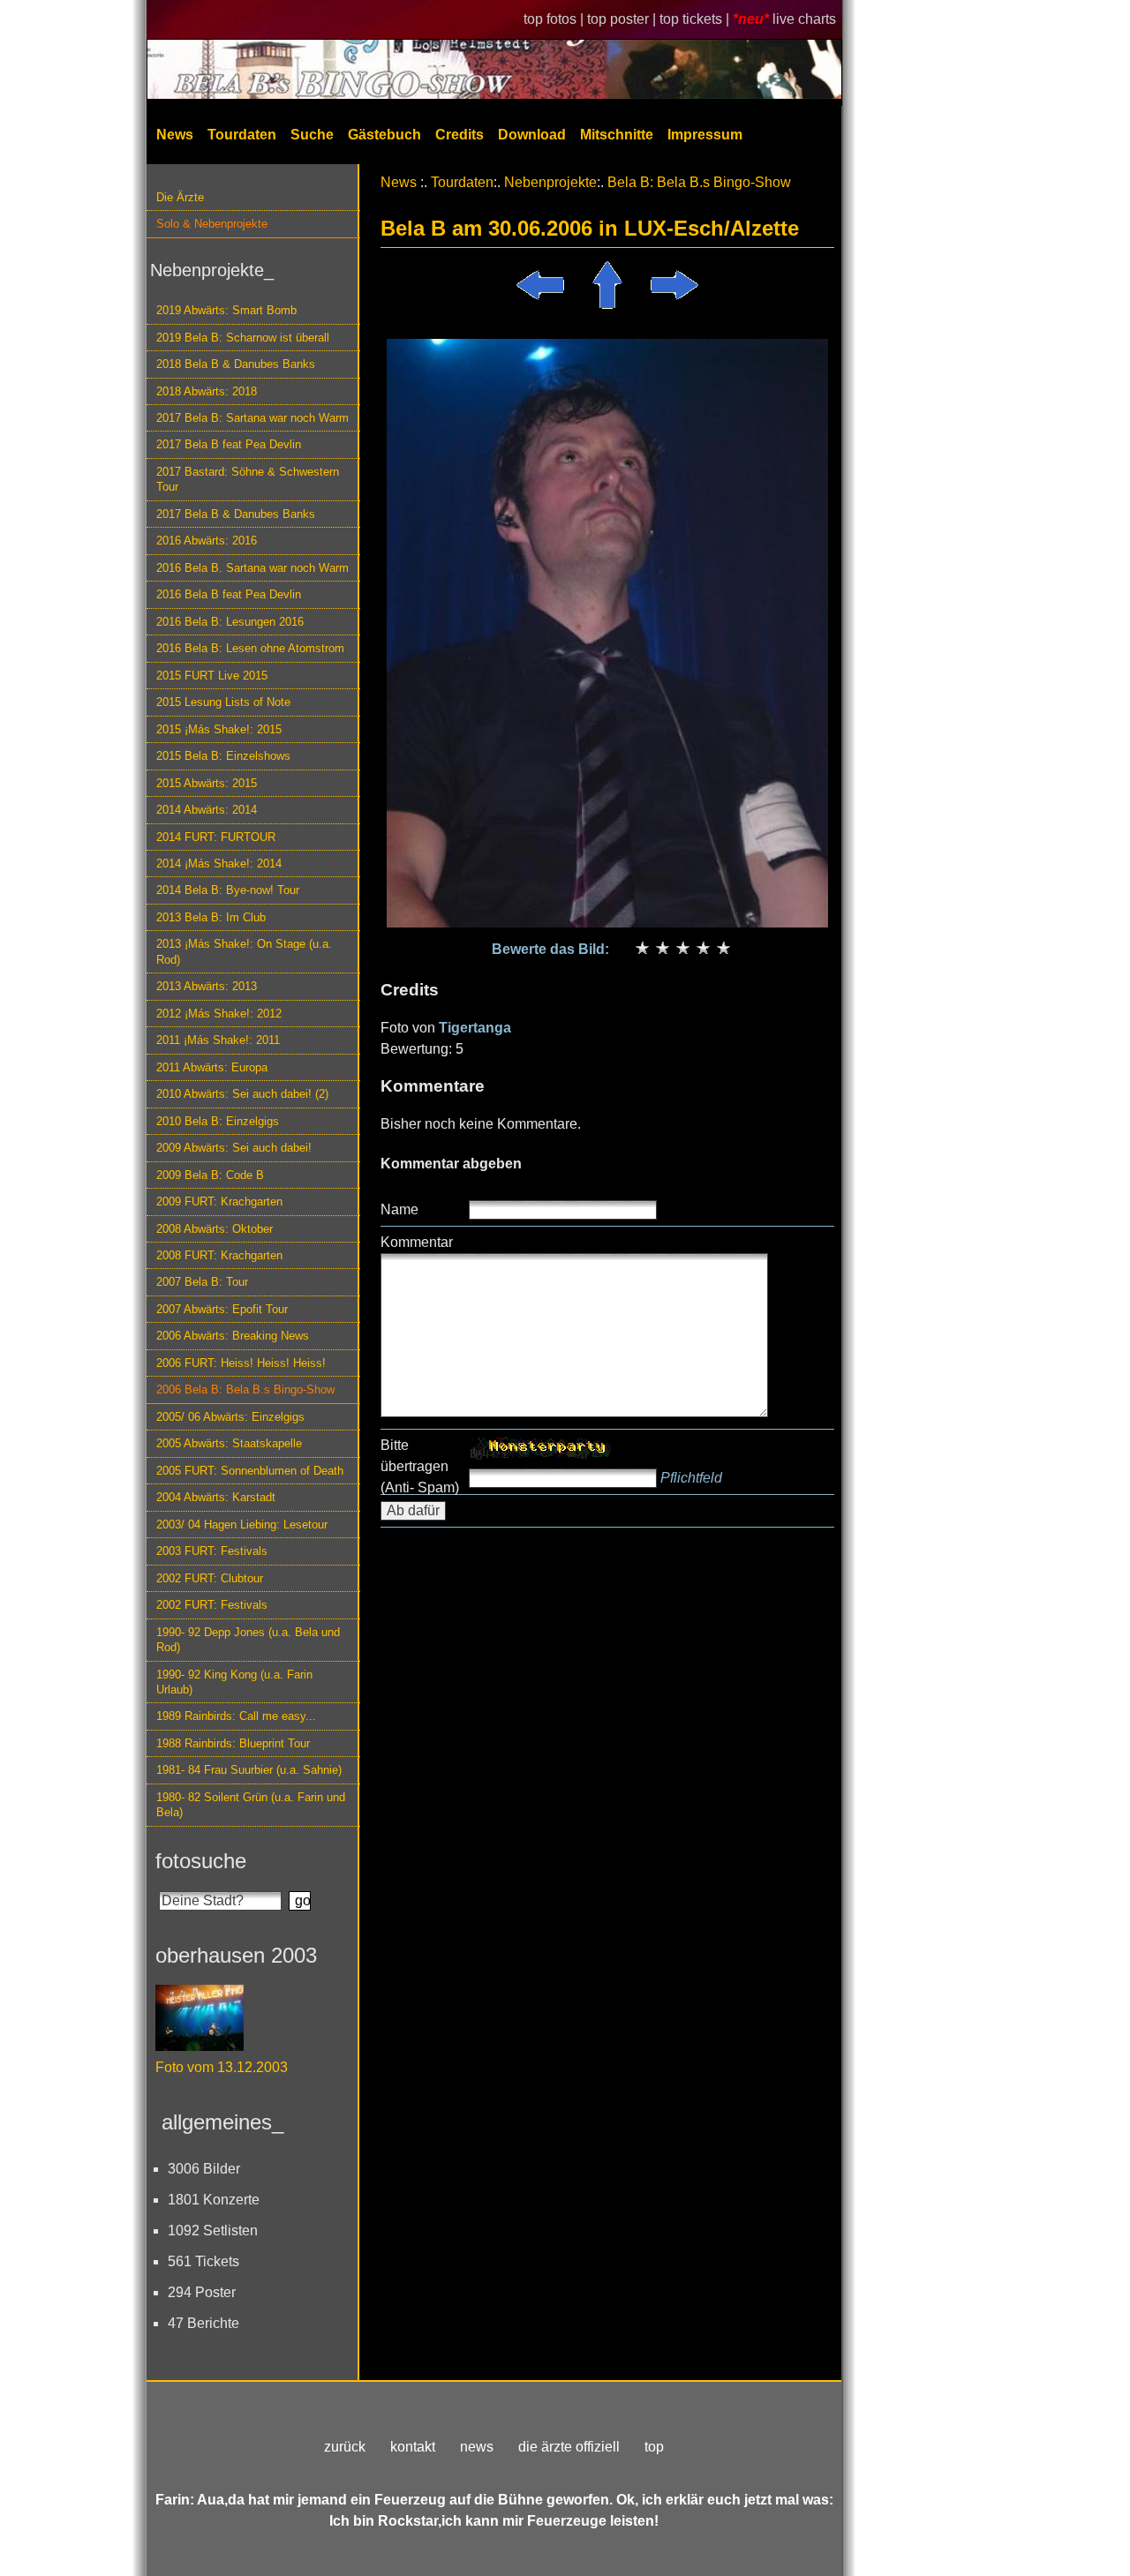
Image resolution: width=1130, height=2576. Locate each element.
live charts (804, 19)
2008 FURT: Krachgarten (219, 1255)
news (477, 2447)
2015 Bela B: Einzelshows (223, 756)
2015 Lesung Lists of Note (223, 702)
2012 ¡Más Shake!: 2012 (219, 1014)
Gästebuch (384, 135)
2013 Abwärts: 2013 (207, 986)
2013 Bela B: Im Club (211, 917)
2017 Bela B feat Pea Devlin (229, 444)
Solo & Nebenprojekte (212, 224)
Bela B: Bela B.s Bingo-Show (699, 182)
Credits (460, 135)
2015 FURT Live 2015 (212, 676)
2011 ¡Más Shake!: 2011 (218, 1040)
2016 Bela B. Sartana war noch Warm (252, 568)
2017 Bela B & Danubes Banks (236, 514)
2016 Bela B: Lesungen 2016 (230, 622)
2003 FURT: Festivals (212, 1551)
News (175, 135)
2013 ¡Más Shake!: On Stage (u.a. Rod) (244, 951)
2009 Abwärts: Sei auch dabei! (234, 1148)
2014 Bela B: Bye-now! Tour (228, 890)
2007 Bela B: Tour (202, 1282)
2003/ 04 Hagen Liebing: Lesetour (242, 1525)
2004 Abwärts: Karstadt (216, 1497)
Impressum (705, 135)
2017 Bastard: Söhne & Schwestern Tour (248, 479)
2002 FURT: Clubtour (210, 1578)
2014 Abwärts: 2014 (207, 810)
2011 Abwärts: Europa (212, 1067)
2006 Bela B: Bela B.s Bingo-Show (245, 1389)
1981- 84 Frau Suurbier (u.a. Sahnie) (249, 1770)
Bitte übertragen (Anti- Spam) (420, 1466)
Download (532, 135)
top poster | (623, 19)
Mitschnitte (617, 135)
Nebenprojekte (550, 182)
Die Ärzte (180, 197)
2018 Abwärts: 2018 (207, 391)
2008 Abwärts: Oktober (215, 1229)
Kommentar (417, 1242)
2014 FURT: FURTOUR (216, 837)
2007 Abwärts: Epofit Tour (222, 1309)
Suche (312, 135)
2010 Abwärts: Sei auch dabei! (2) (242, 1094)
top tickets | (696, 19)
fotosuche (201, 1861)
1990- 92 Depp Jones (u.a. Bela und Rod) (248, 1640)
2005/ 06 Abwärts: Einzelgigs (230, 1417)
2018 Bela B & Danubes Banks (236, 364)
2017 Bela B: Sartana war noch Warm (252, 418)
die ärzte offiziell (569, 2447)
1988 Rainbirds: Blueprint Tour (233, 1743)
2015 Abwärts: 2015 (207, 783)
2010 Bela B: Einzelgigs (218, 1121)
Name (399, 1209)
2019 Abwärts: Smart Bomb (226, 310)
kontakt (413, 2447)
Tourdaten (242, 135)
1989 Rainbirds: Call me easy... (236, 1716)
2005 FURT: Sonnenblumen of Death (250, 1471)
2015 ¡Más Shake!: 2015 (219, 729)
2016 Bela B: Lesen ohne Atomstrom (250, 648)
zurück (345, 2447)
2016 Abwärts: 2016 (207, 541)
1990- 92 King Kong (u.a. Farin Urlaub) (234, 1682)
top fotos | (555, 19)
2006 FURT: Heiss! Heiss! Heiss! (241, 1363)
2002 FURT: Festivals (212, 1605)
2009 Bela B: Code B (210, 1175)
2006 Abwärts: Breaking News (233, 1336)
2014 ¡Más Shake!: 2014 (219, 864)
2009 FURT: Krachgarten (219, 1202)
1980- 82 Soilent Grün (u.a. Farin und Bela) (251, 1805)
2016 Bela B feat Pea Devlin (229, 594)
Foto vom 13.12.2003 (222, 2067)
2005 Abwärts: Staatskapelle (229, 1443)
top (654, 2447)
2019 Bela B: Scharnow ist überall (243, 338)
